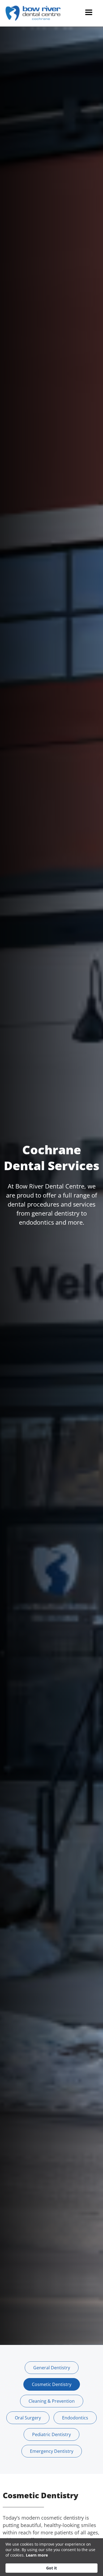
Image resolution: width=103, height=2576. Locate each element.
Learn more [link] (37, 2555)
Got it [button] (51, 2568)
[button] (89, 13)
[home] (34, 13)
